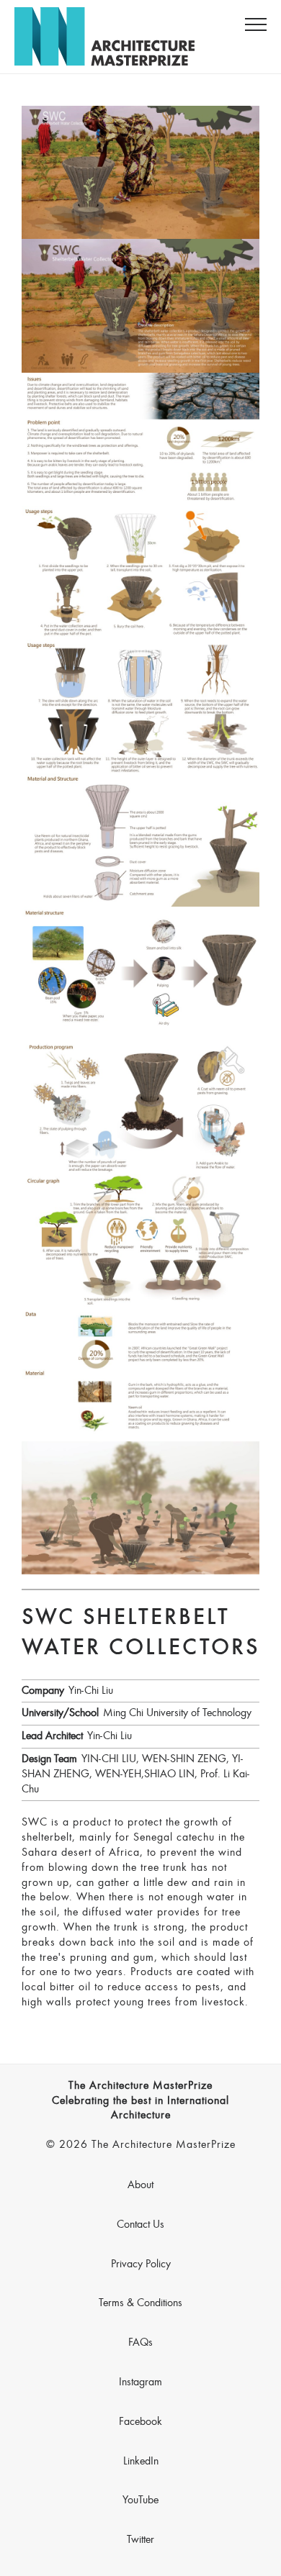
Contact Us (140, 2225)
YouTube (140, 2500)
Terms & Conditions (140, 2303)
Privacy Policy (141, 2264)
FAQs (140, 2343)
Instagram (140, 2382)
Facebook (140, 2422)
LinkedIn (141, 2462)
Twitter (140, 2540)
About (140, 2185)
